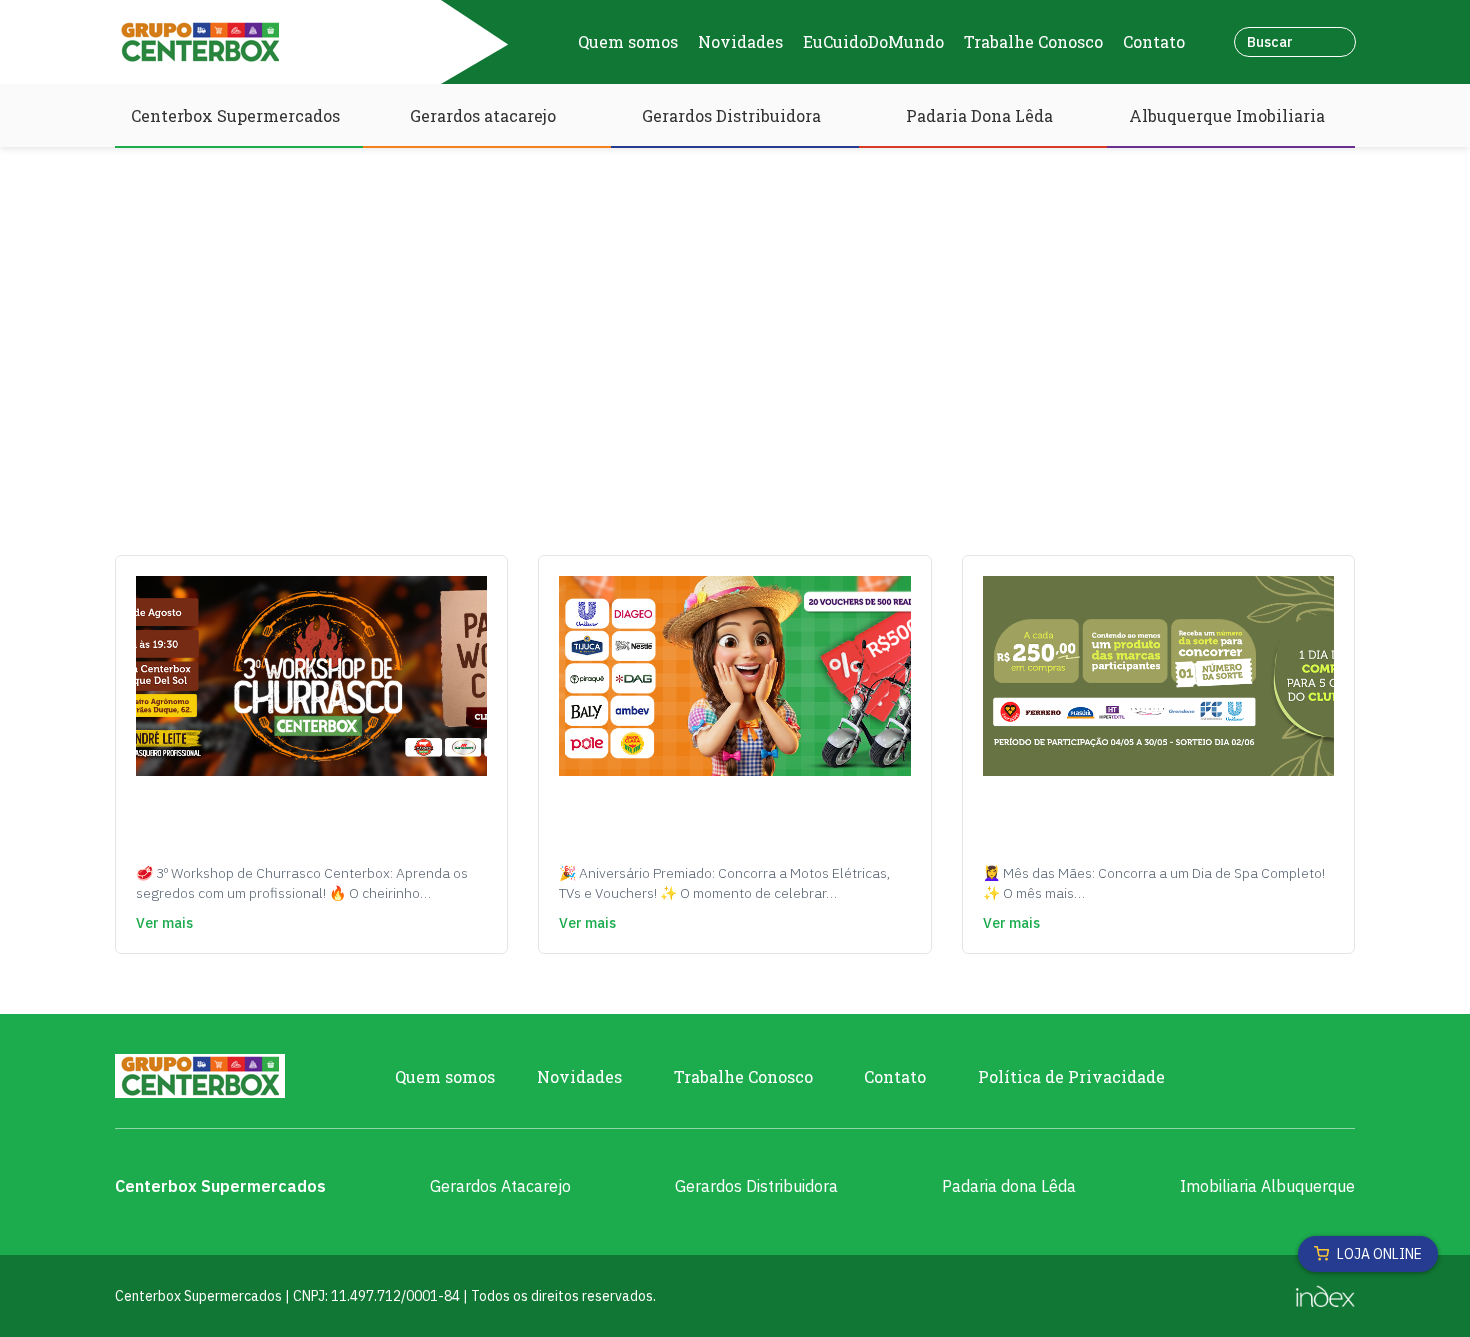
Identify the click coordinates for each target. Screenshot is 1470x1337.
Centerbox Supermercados (235, 115)
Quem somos (628, 41)
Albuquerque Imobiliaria (1227, 115)
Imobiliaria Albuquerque (1267, 1186)
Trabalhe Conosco (1033, 41)
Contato (1154, 41)
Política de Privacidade (1071, 1076)
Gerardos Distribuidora (731, 115)
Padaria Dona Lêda (979, 115)
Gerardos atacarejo (483, 115)
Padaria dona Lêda (1009, 1186)
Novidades (740, 41)
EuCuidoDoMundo (873, 41)
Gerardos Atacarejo (500, 1186)
